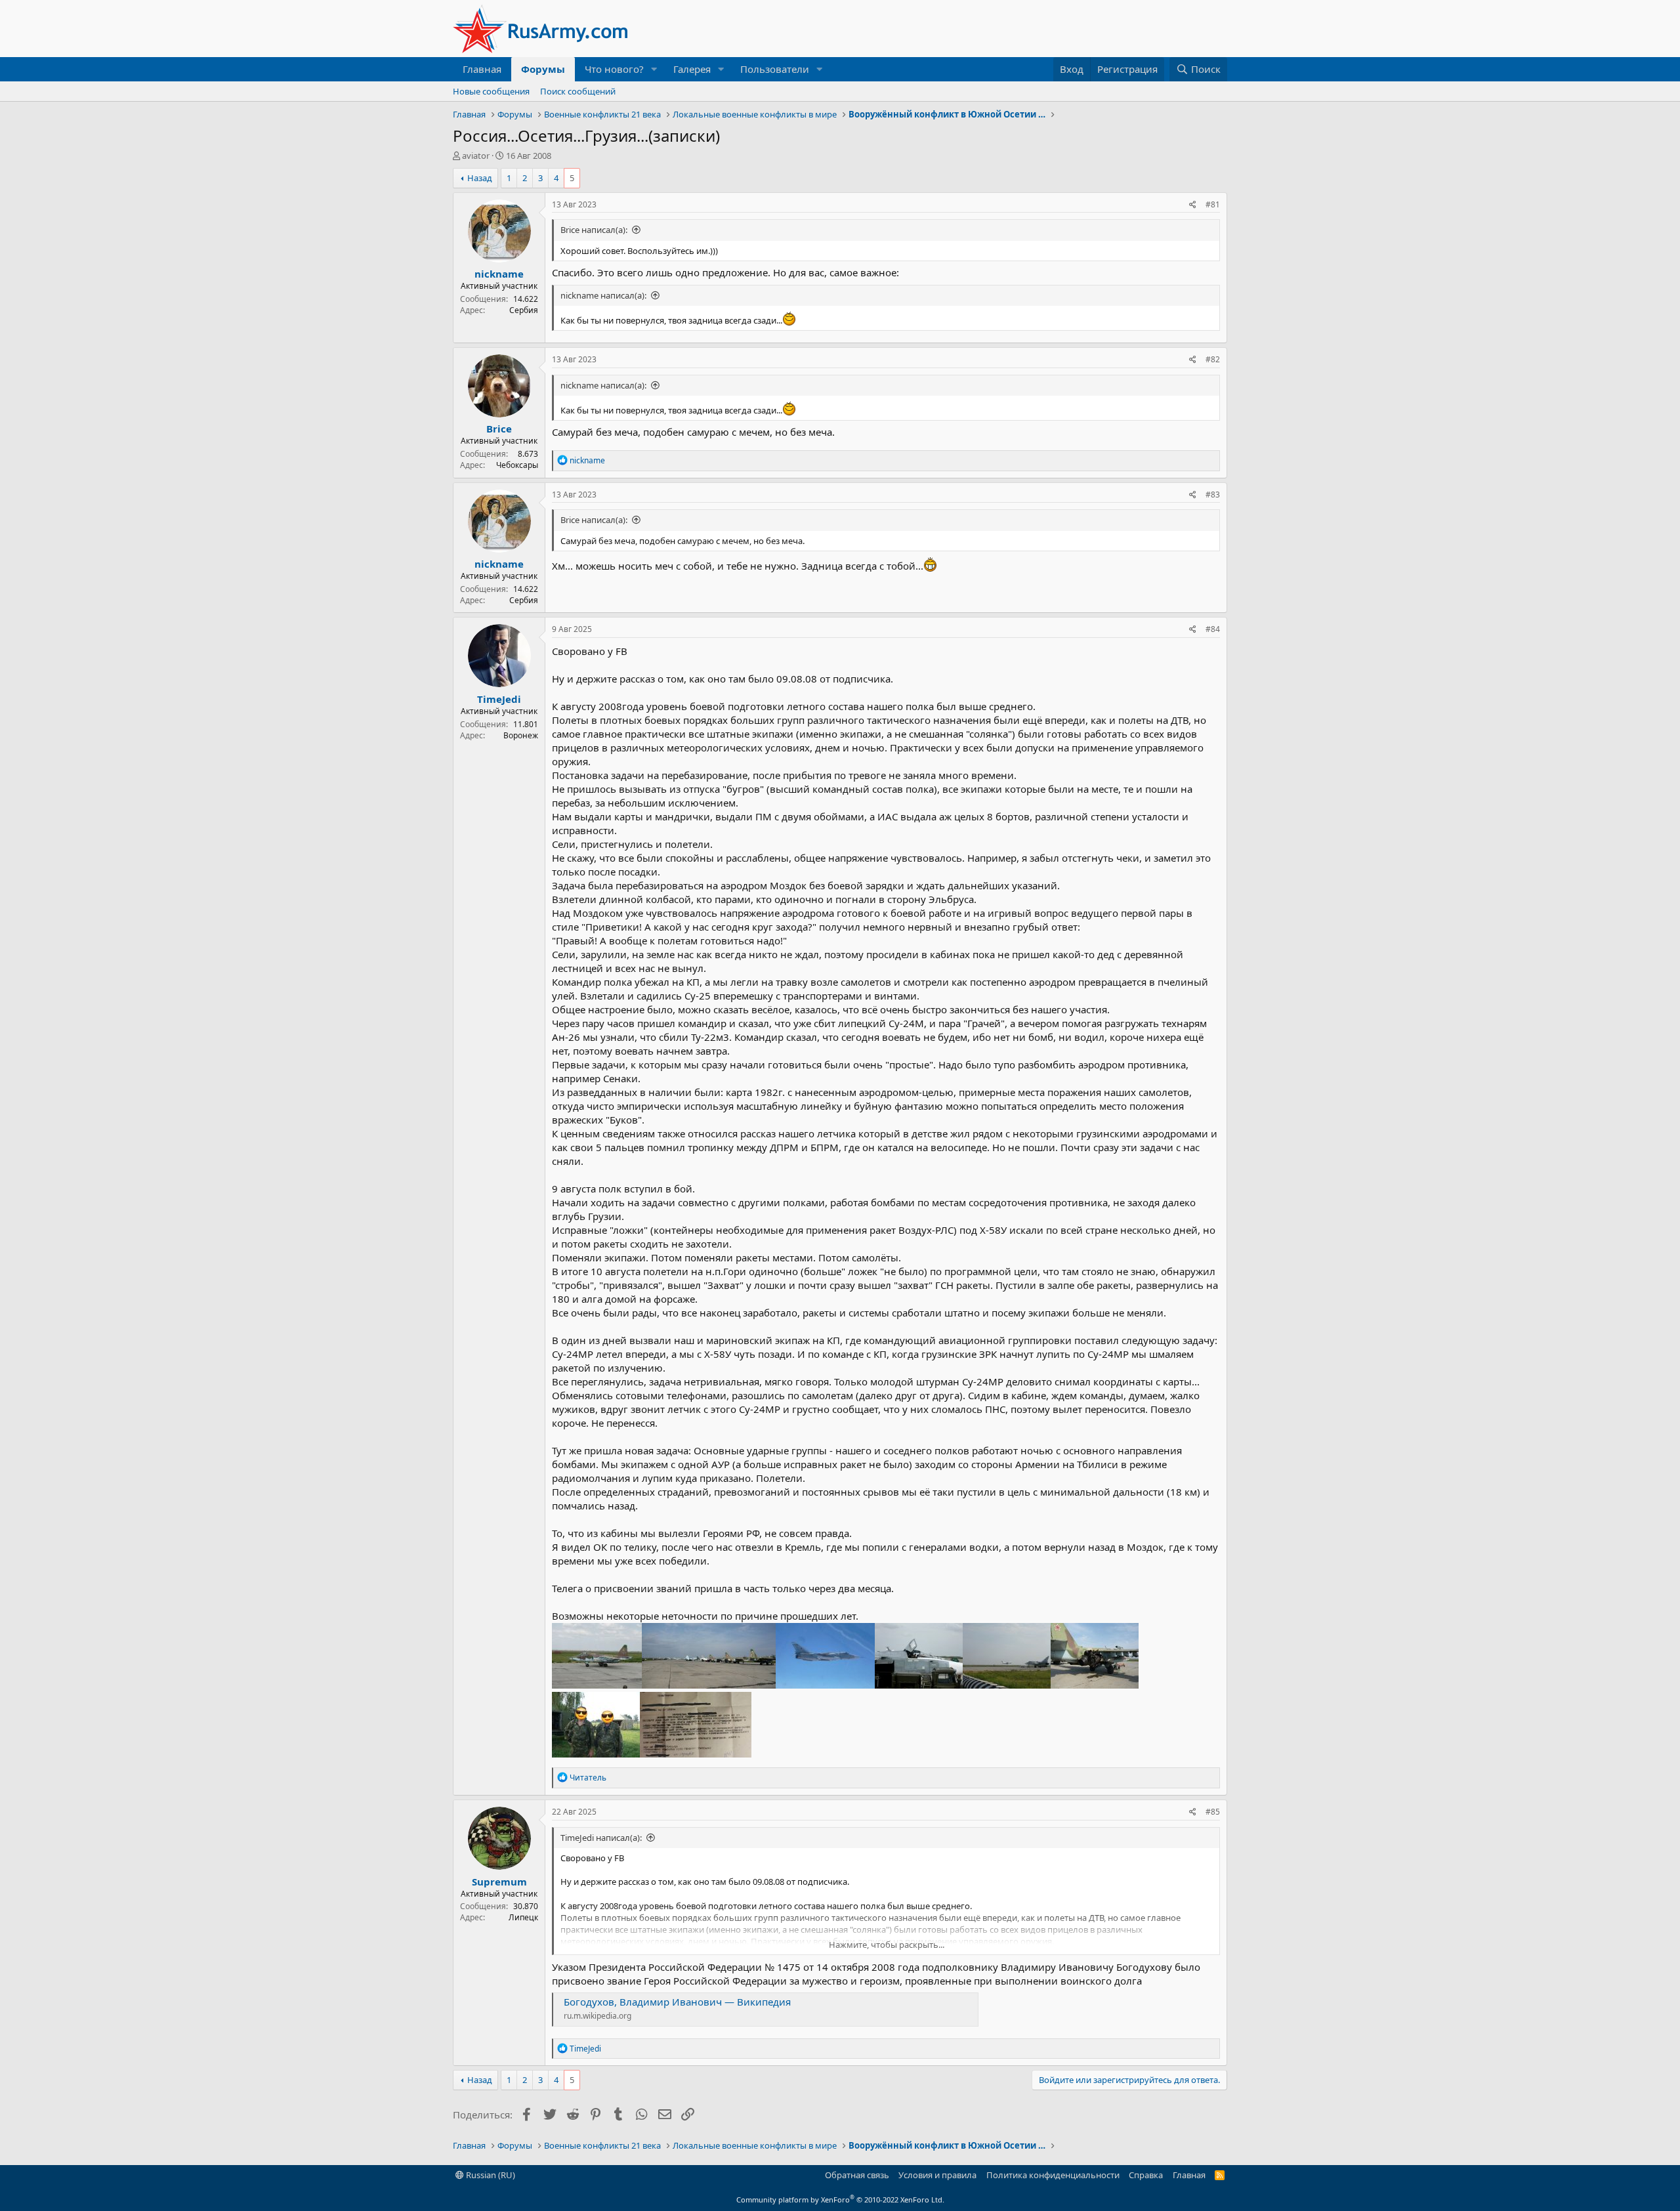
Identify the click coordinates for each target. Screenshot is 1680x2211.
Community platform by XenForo (840, 2200)
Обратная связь (857, 2175)
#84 (1213, 629)
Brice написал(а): (594, 230)
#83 (1213, 495)
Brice (499, 429)
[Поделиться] (1193, 205)
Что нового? (614, 69)
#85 (1213, 1812)
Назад (480, 178)
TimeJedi (499, 699)
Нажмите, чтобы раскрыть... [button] (887, 1945)
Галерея (692, 69)
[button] (654, 69)
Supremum (499, 1882)
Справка (1146, 2175)
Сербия (524, 310)
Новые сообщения (491, 91)
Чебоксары (517, 465)
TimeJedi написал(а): (601, 1838)
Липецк (523, 1917)
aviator (476, 156)
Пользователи (775, 69)
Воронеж (521, 735)
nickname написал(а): (603, 295)
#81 (1213, 204)
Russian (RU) (490, 2175)
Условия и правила (937, 2175)
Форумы (543, 69)
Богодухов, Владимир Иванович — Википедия (677, 2002)
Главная (482, 69)
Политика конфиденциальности (1053, 2175)
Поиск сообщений (578, 91)
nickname (499, 274)
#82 (1213, 359)
